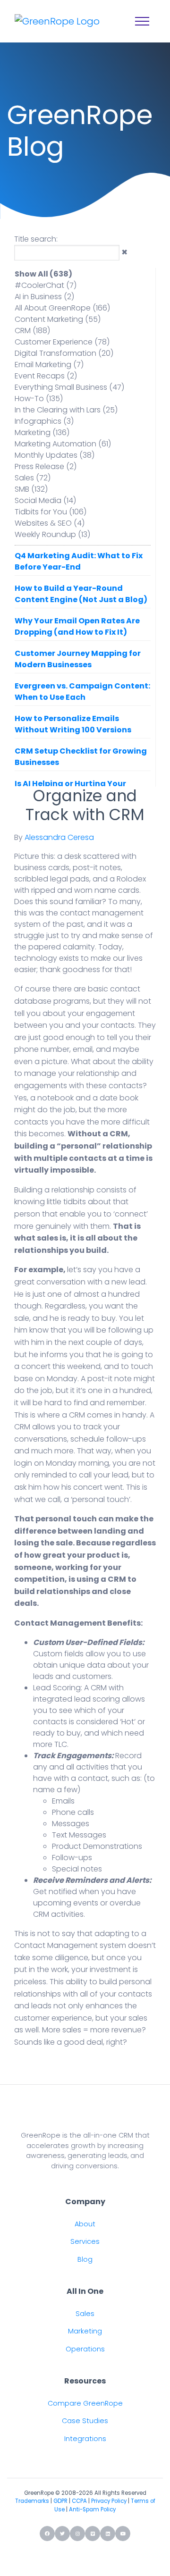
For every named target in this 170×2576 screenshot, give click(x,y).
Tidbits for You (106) (51, 512)
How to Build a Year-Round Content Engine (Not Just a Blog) (81, 594)
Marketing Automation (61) (63, 444)
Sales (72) (33, 478)
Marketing (85, 2331)
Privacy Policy (109, 2501)
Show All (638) (43, 274)
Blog (85, 2259)
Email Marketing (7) (49, 365)
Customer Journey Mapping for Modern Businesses (78, 659)
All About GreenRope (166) (62, 308)
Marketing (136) (42, 432)
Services (85, 2241)
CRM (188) (32, 331)
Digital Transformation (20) (64, 353)
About (85, 2224)
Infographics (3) (44, 421)
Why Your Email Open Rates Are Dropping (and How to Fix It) (77, 626)
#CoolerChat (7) (46, 285)
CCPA (79, 2501)
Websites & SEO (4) (50, 523)
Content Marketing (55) (58, 319)
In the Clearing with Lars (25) (66, 410)
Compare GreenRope (85, 2403)
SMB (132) (31, 489)
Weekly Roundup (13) (52, 534)
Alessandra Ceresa (59, 837)
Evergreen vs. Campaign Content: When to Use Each (82, 692)
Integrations (85, 2439)
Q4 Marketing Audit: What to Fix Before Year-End (79, 561)
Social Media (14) (45, 500)
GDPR (60, 2501)
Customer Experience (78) (62, 342)
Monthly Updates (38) (55, 455)
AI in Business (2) (44, 297)
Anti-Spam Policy (92, 2509)
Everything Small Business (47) (69, 387)
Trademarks (32, 2501)
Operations (85, 2349)
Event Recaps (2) (46, 376)
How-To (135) (39, 399)
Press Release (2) (46, 466)
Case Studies (85, 2421)
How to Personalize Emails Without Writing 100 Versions (73, 724)
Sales (85, 2314)
